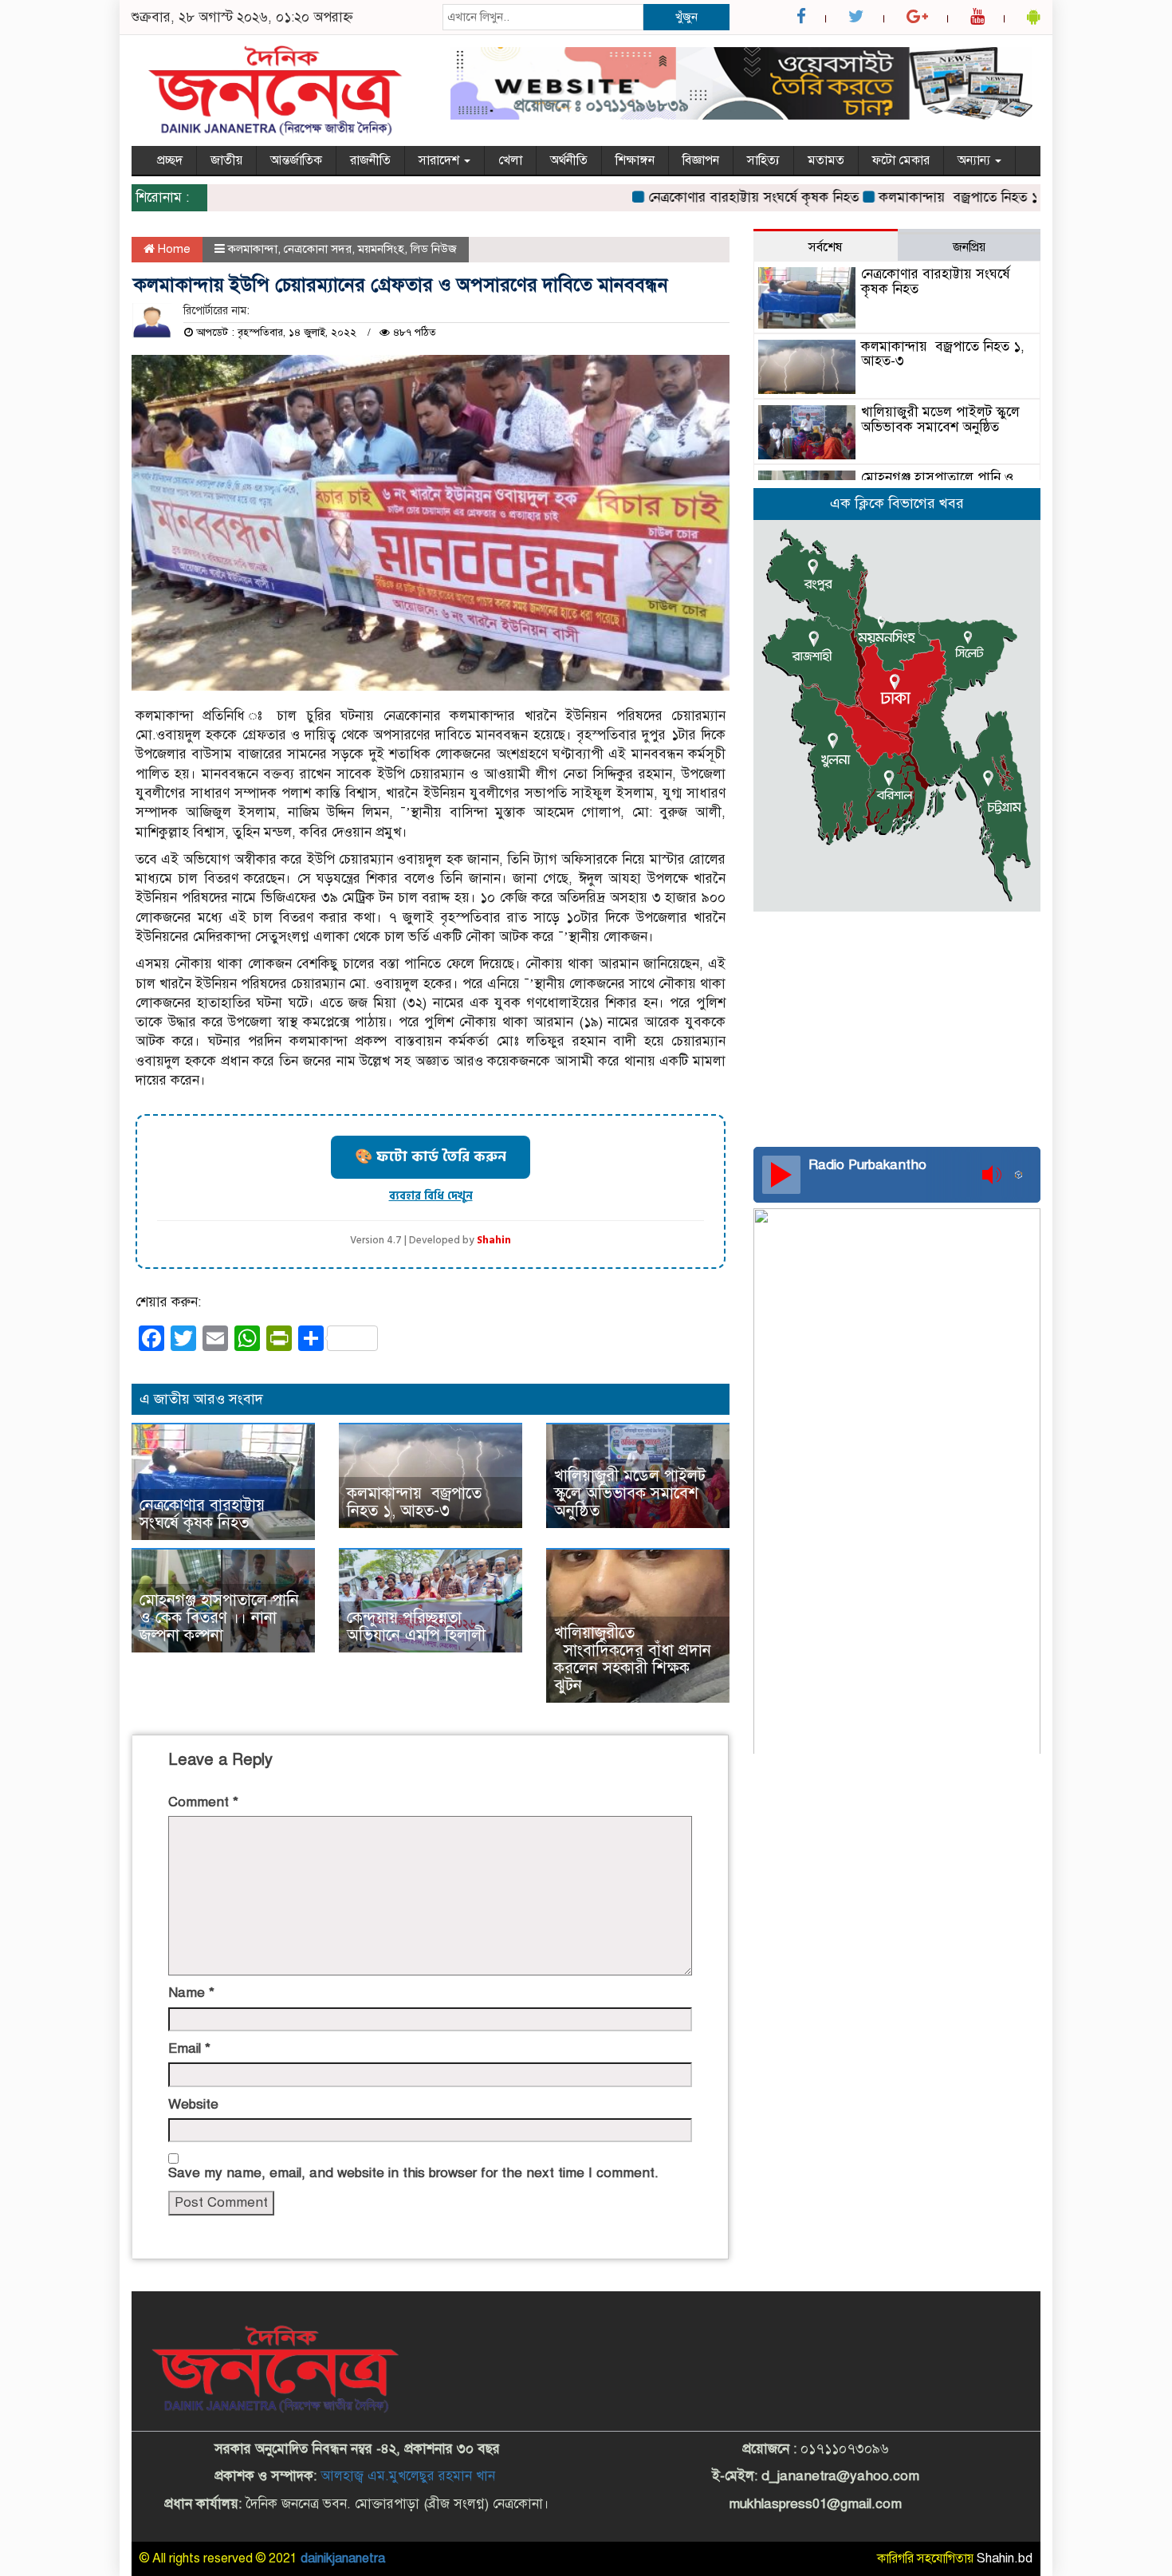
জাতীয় (226, 160)
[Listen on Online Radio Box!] (1023, 1175)
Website (193, 2104)
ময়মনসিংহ (381, 249)
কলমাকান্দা (253, 249)
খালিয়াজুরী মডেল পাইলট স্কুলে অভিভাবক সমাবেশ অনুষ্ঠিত (630, 1493)
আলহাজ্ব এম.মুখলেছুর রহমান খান (408, 2476)
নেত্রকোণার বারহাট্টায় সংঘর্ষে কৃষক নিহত (712, 197)
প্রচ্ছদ (170, 160)
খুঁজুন (686, 17)
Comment (203, 1802)
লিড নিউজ (434, 249)
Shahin (494, 1241)
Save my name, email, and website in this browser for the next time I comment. (413, 2173)
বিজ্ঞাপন (701, 160)
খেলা (510, 160)
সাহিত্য (763, 160)
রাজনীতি (370, 160)
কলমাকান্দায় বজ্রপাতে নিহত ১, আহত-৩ (946, 197)
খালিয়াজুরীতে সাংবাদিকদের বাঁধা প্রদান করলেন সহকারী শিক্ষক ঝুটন (633, 1659)
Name (191, 1993)
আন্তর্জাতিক (296, 160)
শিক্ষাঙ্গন (635, 160)
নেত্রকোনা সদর (318, 249)
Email (189, 2048)
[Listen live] (781, 1175)
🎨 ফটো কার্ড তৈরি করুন (431, 1157)
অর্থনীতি (569, 160)
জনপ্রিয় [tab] (969, 247)
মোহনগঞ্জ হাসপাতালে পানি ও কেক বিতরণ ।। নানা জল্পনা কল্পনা (219, 1618)
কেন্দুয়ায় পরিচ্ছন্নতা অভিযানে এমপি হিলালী (416, 1627)
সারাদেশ (440, 160)
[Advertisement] (897, 1027)
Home (173, 249)
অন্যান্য (975, 160)
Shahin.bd (1005, 2558)
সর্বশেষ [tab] (825, 247)
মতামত (826, 160)
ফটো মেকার (901, 160)
